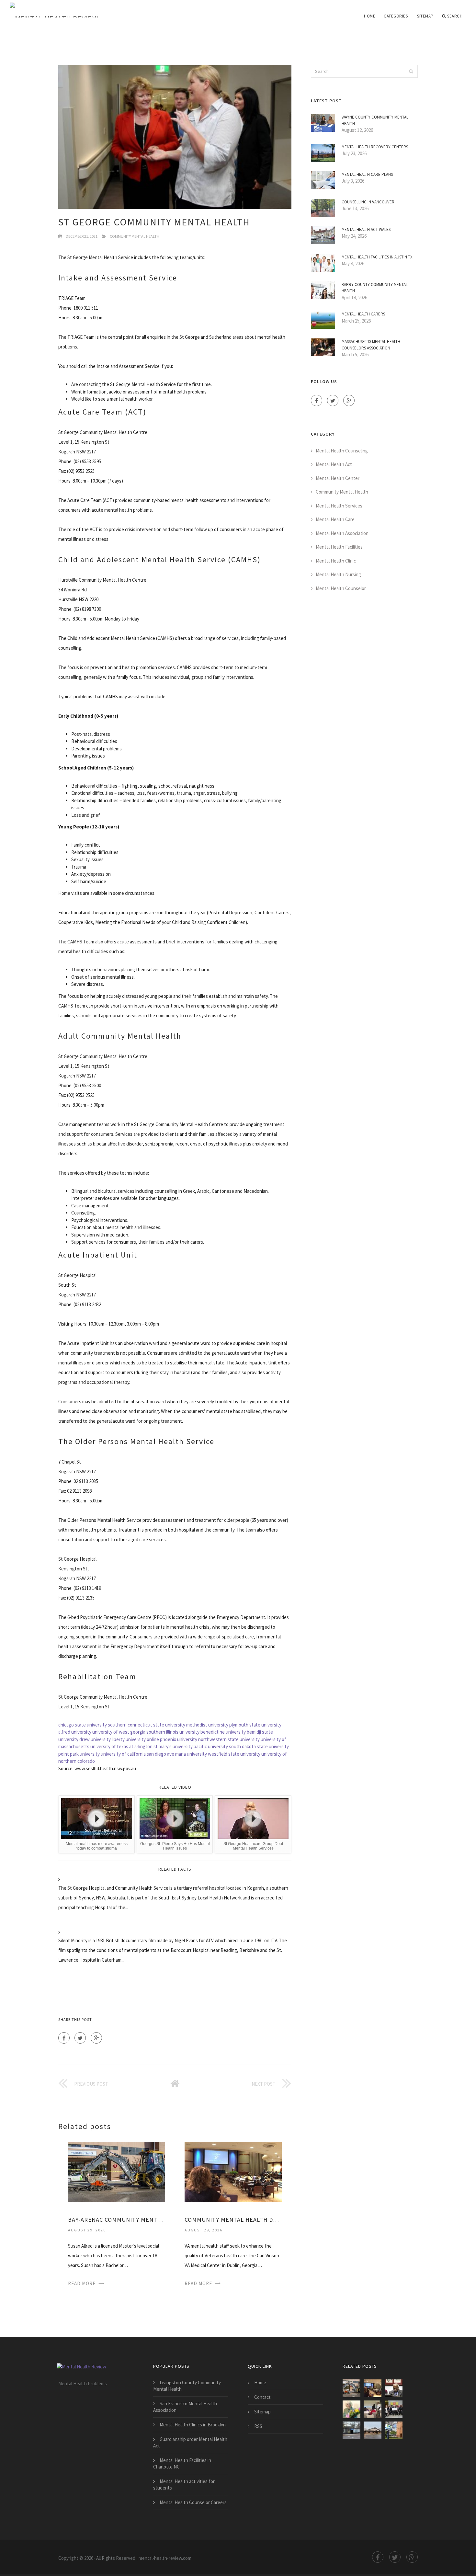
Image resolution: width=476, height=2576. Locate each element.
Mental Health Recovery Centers (375, 147)
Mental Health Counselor (341, 588)
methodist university (207, 1725)
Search (455, 16)
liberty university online (135, 1739)
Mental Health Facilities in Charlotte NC (182, 2463)
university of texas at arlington (121, 1746)
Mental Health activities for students (184, 2485)
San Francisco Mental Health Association (185, 2407)
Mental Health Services (339, 506)
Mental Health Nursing (338, 574)
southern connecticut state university (147, 1725)
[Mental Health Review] (78, 10)
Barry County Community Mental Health (375, 288)
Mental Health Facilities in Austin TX (377, 257)
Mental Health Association (342, 533)
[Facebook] (64, 2038)
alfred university (75, 1732)
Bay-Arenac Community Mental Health (117, 2220)
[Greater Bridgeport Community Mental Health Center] (351, 2430)
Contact (262, 2397)
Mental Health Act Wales (366, 229)
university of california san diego (133, 1754)
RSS (258, 2426)
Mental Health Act (334, 464)
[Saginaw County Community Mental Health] (394, 2388)
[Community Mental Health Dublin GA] (233, 2172)
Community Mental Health (135, 236)
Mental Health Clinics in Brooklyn (193, 2425)
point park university (79, 1754)
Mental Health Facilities (339, 547)
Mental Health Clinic (336, 561)
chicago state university (83, 1725)
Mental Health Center (338, 478)
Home (370, 16)
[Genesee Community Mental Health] (394, 2430)
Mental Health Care (335, 519)
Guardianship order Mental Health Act (190, 2442)
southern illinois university (173, 1732)
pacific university (211, 1746)
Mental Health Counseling (342, 451)
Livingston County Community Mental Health (187, 2386)
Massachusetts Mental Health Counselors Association (371, 345)
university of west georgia (119, 1732)
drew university (95, 1739)
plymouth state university (255, 1725)
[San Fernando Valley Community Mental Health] (394, 2409)
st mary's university (173, 1746)
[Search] (411, 71)
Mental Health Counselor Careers (193, 2502)
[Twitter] (80, 2038)
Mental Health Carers (363, 314)
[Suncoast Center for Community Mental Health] (351, 2409)
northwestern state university (229, 1739)
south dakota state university (259, 1746)
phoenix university (179, 1739)
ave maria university (187, 1754)
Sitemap (425, 16)
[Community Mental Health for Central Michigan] (373, 2430)
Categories (396, 16)
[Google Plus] (96, 2038)
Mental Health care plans (367, 174)
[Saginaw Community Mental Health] (373, 2409)
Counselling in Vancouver (368, 202)
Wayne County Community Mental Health (375, 120)
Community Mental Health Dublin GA (233, 2220)
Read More (82, 2283)
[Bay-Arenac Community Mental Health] (117, 2172)
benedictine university (223, 1732)
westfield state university (234, 1754)
